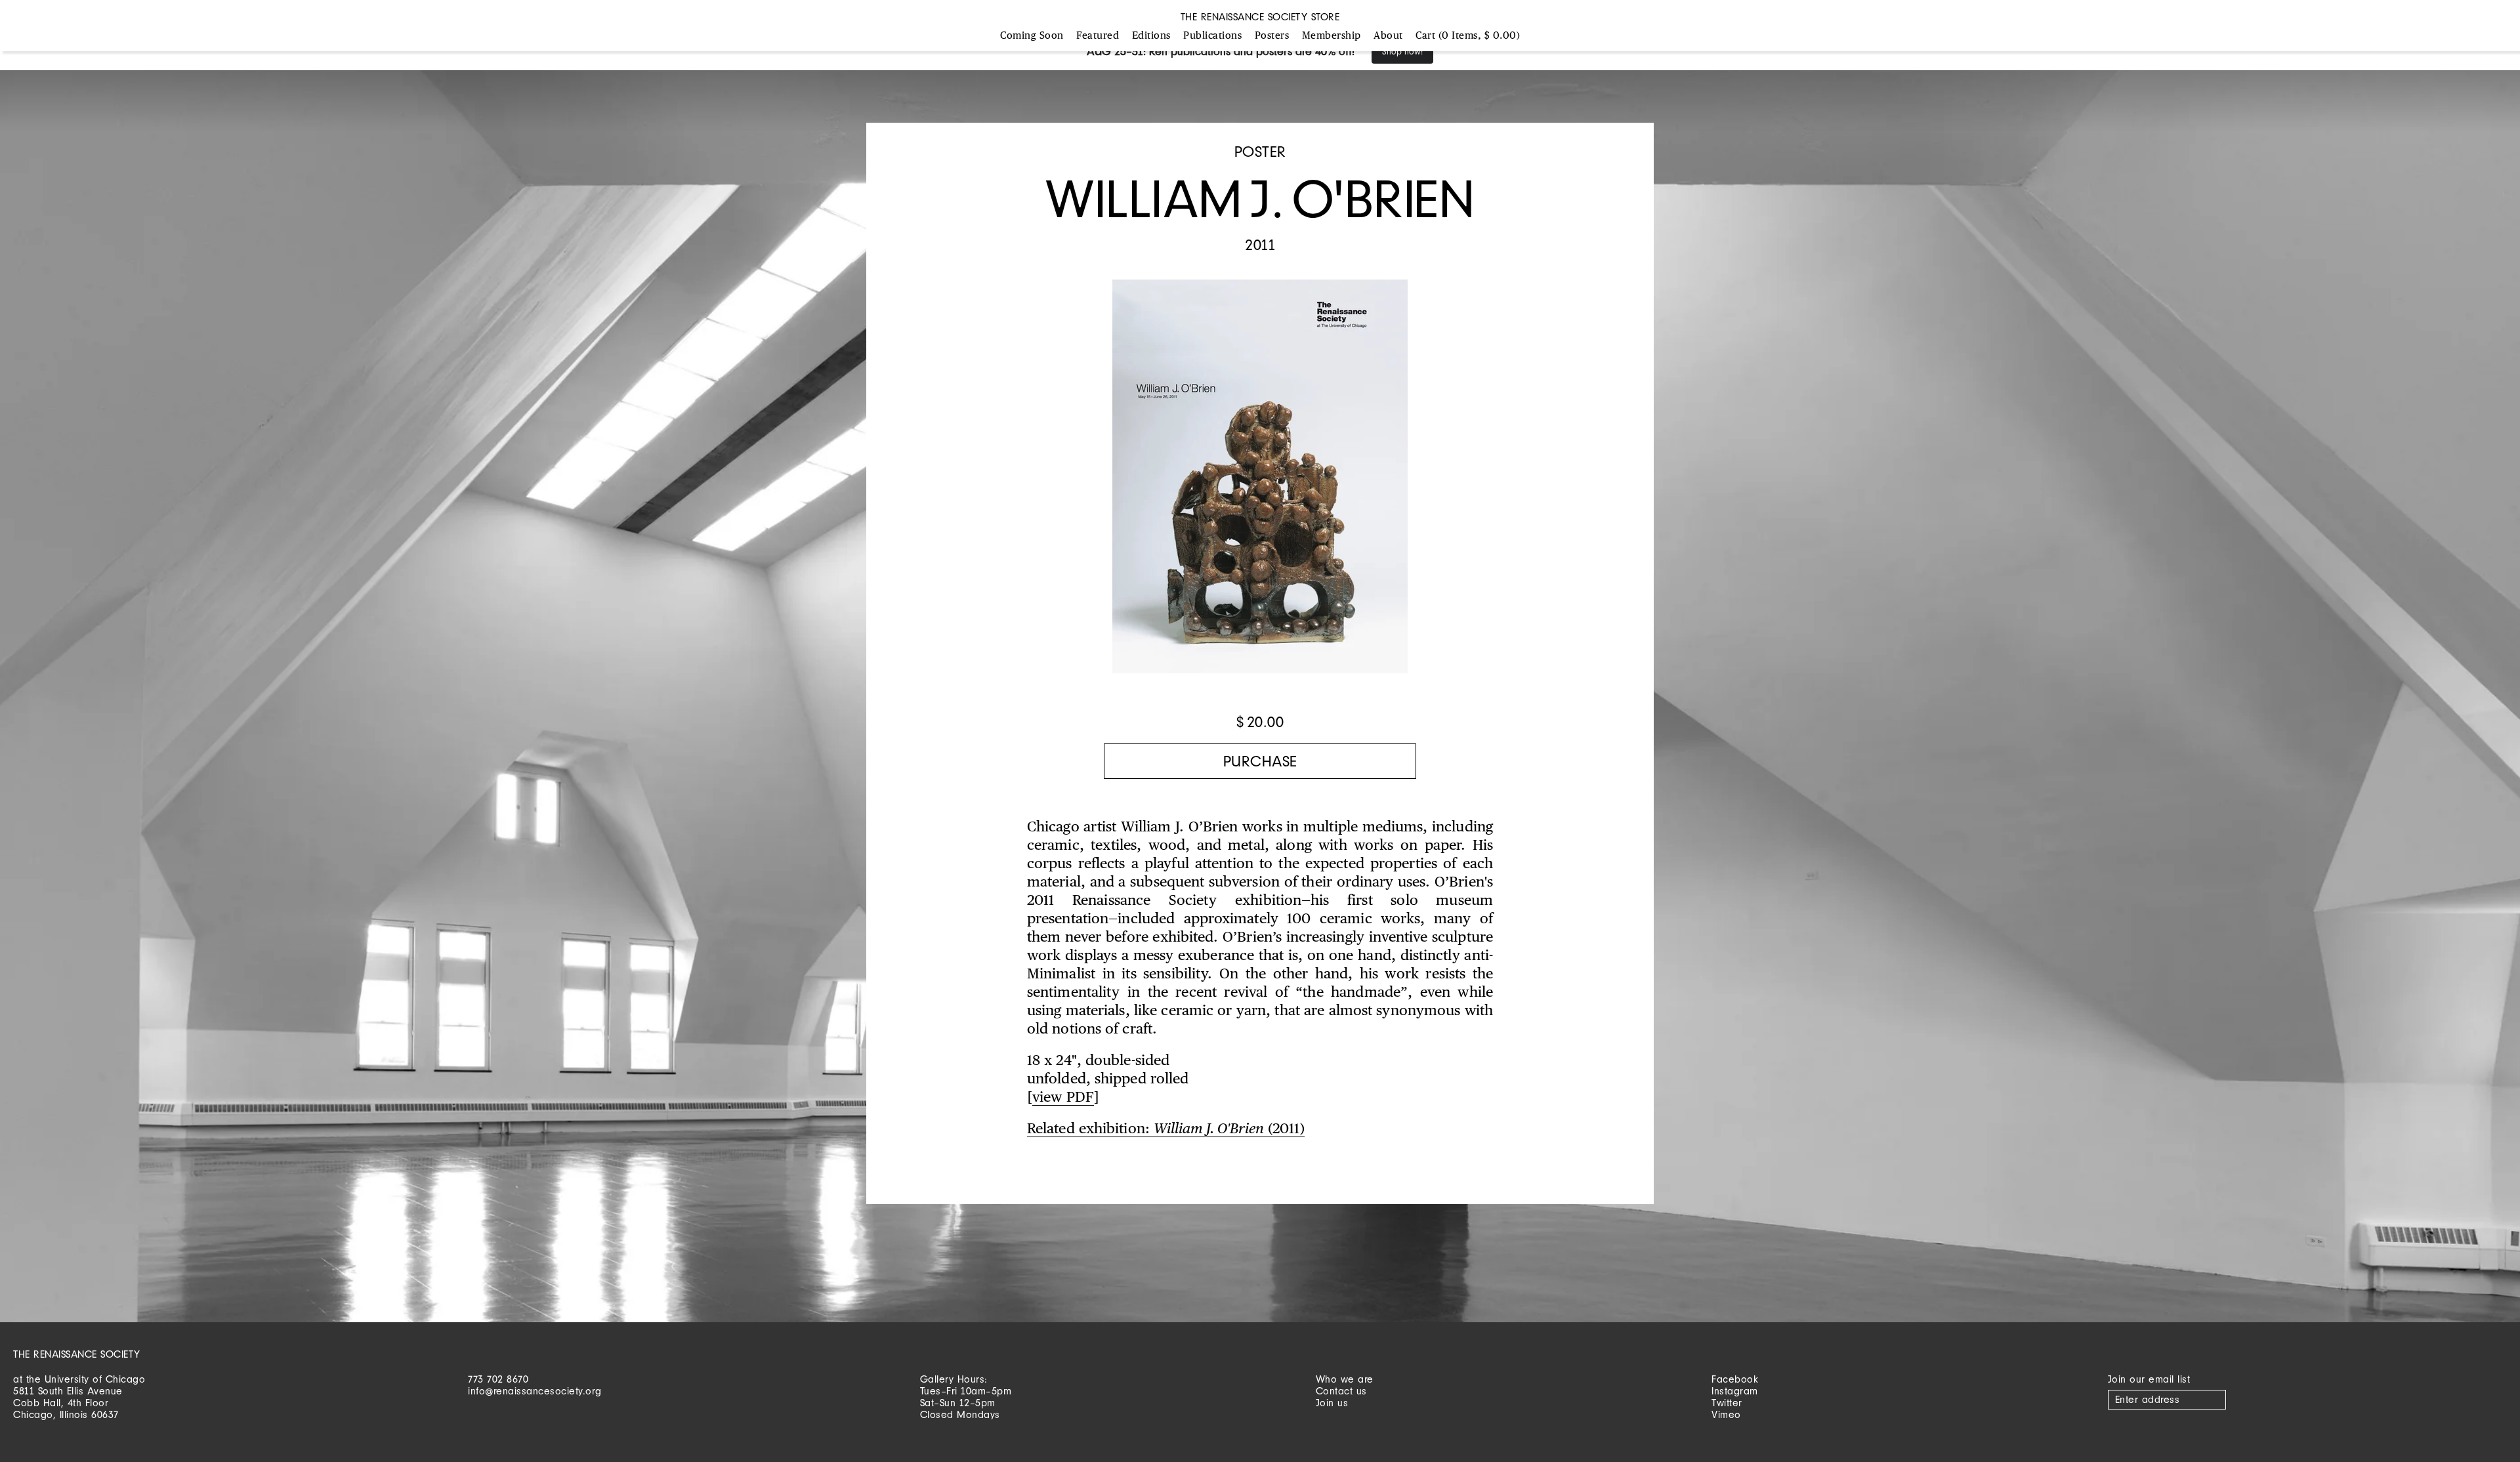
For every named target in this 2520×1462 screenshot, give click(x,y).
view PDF (1063, 1098)
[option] (1260, 483)
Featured (1098, 36)
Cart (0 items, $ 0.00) (1468, 36)
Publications (1212, 36)
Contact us (1341, 1391)
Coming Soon (1032, 36)
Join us (1332, 1403)
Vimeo (1726, 1414)
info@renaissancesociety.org (535, 1391)
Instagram (1735, 1391)
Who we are (1345, 1379)
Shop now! (1402, 52)
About (1388, 36)
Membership (1332, 36)
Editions (1151, 36)
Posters (1272, 36)
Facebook (1735, 1379)
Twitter (1727, 1403)
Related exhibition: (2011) (1166, 1129)
